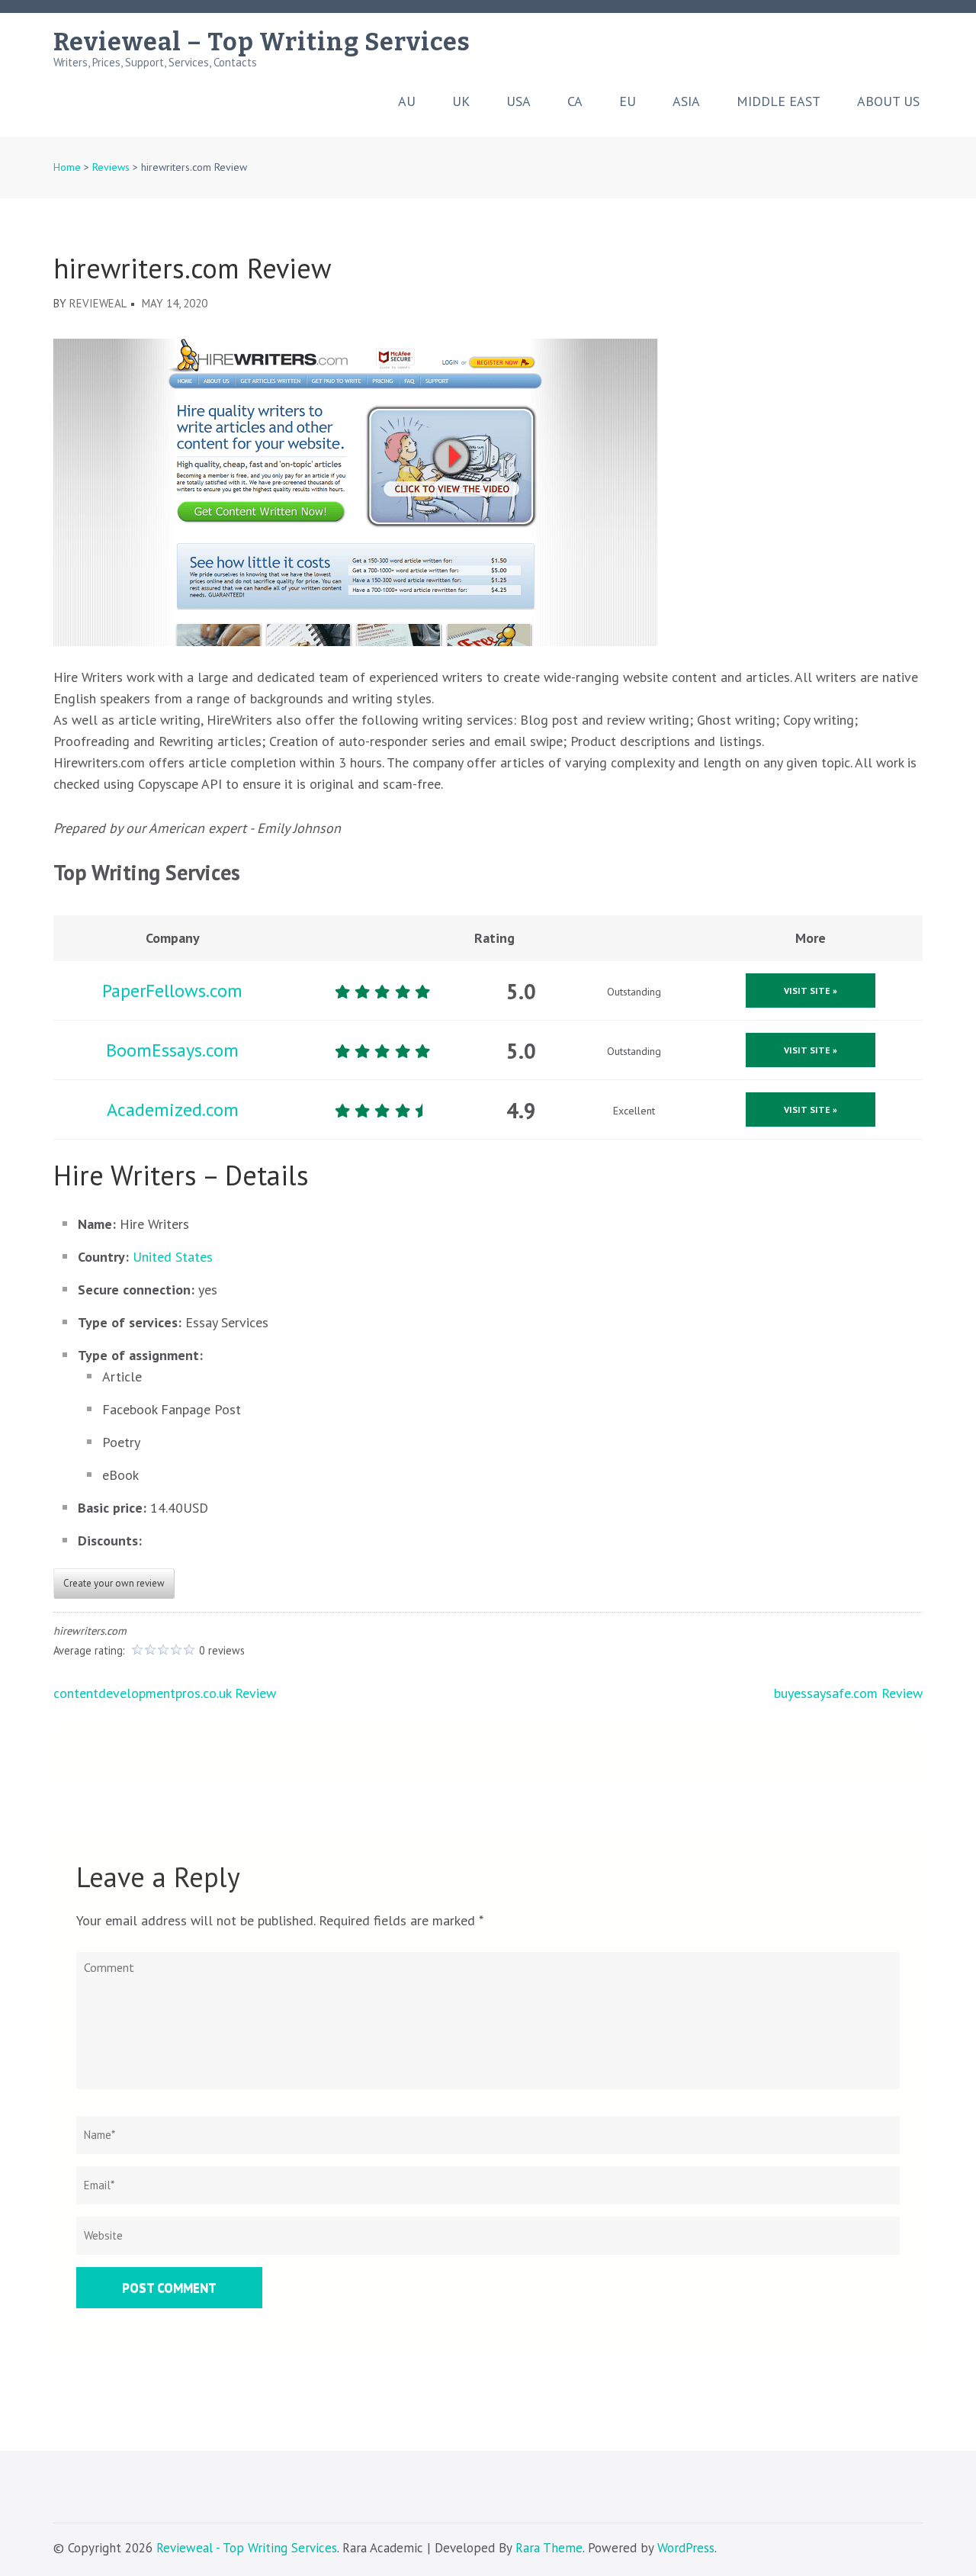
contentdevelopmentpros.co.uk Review (165, 1693)
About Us (888, 101)
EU (628, 101)
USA (518, 101)
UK (461, 101)
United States (173, 1257)
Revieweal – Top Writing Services (262, 42)
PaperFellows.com (172, 991)
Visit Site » (811, 991)
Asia (686, 101)
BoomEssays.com (172, 1050)
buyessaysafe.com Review (848, 1693)
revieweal (98, 303)
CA (575, 101)
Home (67, 167)
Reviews (111, 167)
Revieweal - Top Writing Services (247, 2548)
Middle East (779, 101)
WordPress (686, 2548)
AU (407, 101)
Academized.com (173, 1110)
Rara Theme (549, 2548)
